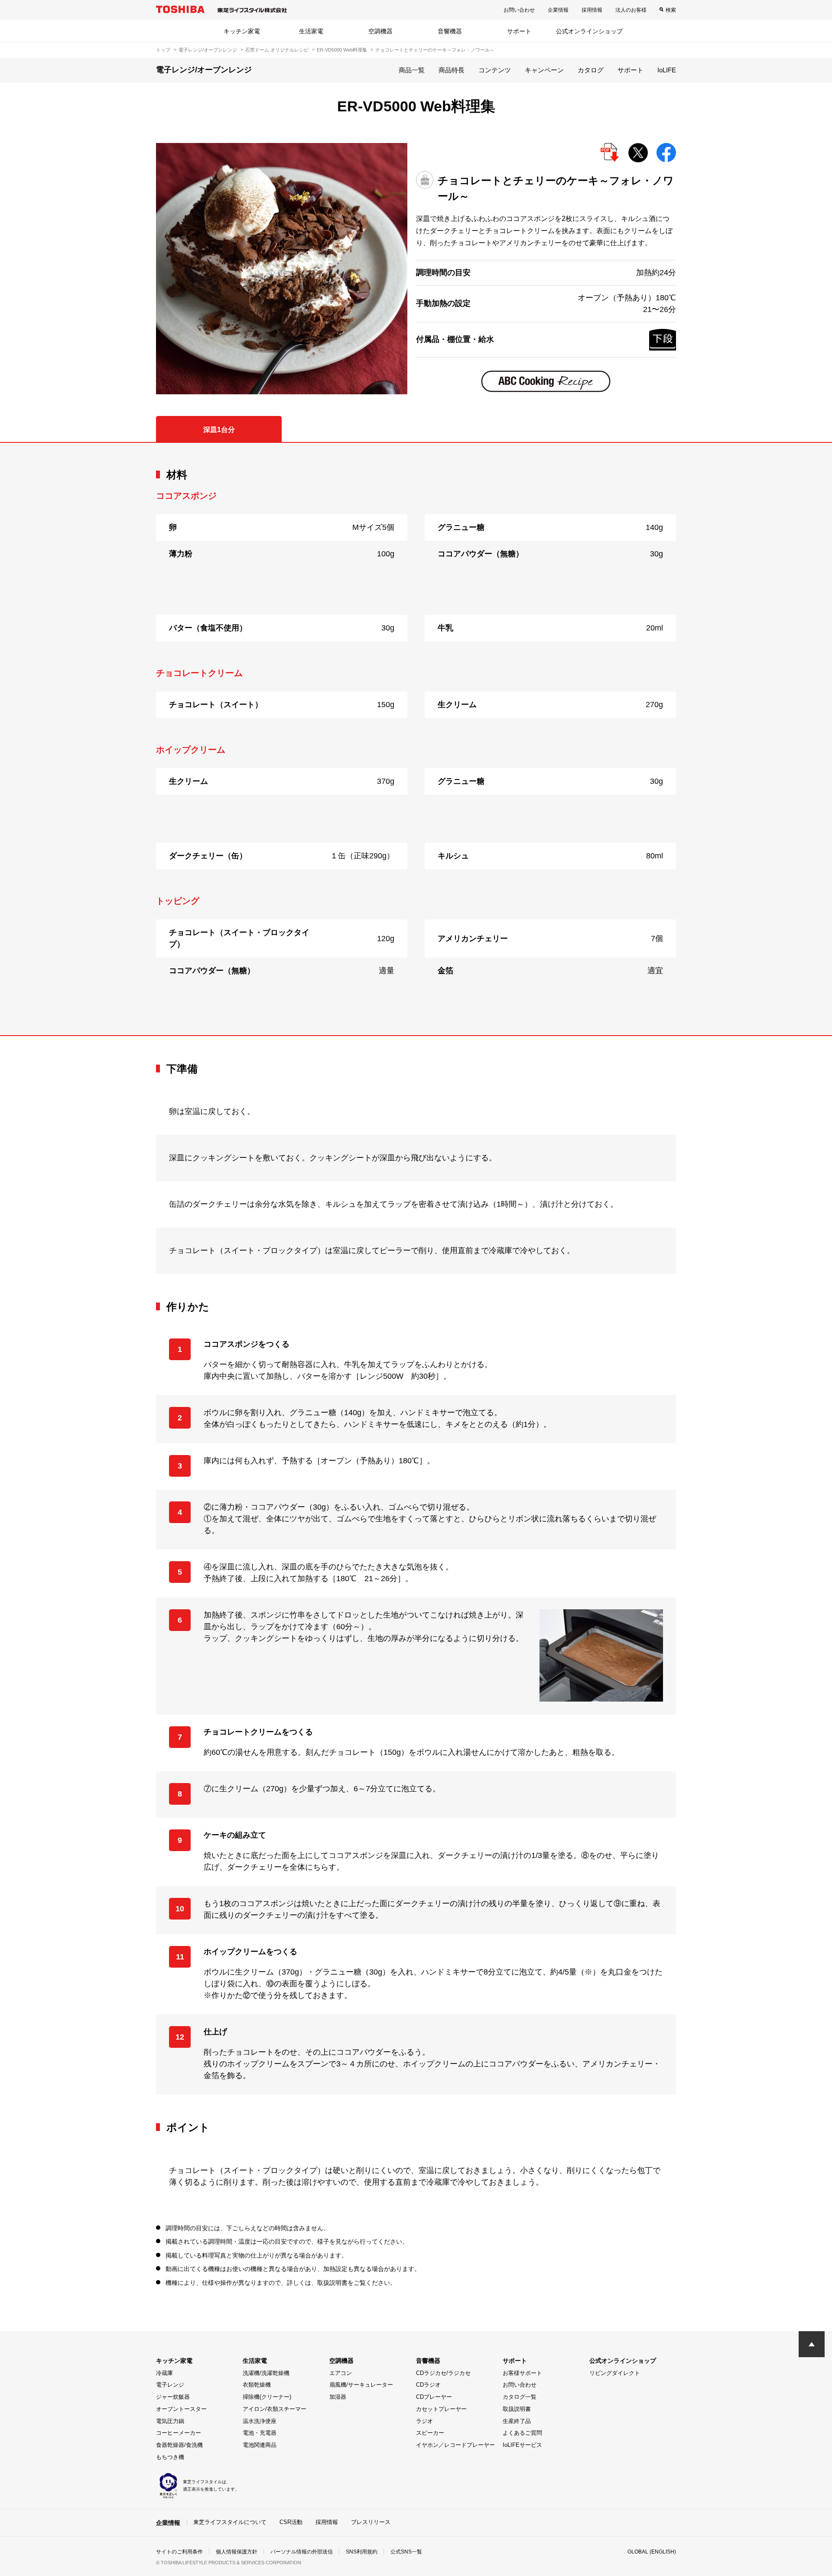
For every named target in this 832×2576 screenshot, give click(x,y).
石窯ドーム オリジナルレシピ (277, 50)
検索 (671, 10)
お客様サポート (522, 2373)
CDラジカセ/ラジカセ (443, 2373)
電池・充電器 (260, 2433)
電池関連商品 (260, 2445)
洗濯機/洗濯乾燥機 (266, 2373)
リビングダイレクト (615, 2373)
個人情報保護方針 (237, 2552)
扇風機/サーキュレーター (361, 2385)
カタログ (591, 70)
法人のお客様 (631, 10)
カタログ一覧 (520, 2397)
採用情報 (592, 10)
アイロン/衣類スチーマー (275, 2409)
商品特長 (452, 70)
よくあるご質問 (522, 2433)
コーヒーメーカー (179, 2433)
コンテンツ (495, 70)
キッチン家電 (242, 31)
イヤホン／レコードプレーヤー (455, 2445)
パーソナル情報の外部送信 (302, 2552)
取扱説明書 (517, 2409)
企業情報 (558, 10)
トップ (163, 50)
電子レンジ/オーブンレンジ (208, 50)
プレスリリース (371, 2522)
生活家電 (311, 31)
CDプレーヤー (434, 2397)
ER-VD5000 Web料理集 (342, 50)
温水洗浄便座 (260, 2421)
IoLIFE (667, 70)
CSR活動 (291, 2522)
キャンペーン (544, 70)
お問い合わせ (519, 10)
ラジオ (424, 2421)
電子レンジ (170, 2385)
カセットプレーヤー (441, 2409)
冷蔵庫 (164, 2373)
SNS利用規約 (362, 2552)
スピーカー (430, 2433)
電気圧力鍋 (170, 2421)
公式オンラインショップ (589, 31)
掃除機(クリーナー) (267, 2397)
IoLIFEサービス (522, 2445)
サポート (519, 31)
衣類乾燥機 (257, 2385)
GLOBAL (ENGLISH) (652, 2552)
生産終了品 (517, 2421)
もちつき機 (170, 2457)
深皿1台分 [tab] (219, 430)
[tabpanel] (416, 739)
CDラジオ (428, 2385)
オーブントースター (181, 2409)
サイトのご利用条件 (179, 2552)
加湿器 (338, 2397)
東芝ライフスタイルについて (230, 2522)
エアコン (341, 2373)
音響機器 (450, 31)
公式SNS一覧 (406, 2552)
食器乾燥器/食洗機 (179, 2445)
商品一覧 (412, 70)
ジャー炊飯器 (173, 2397)
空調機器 (380, 31)
